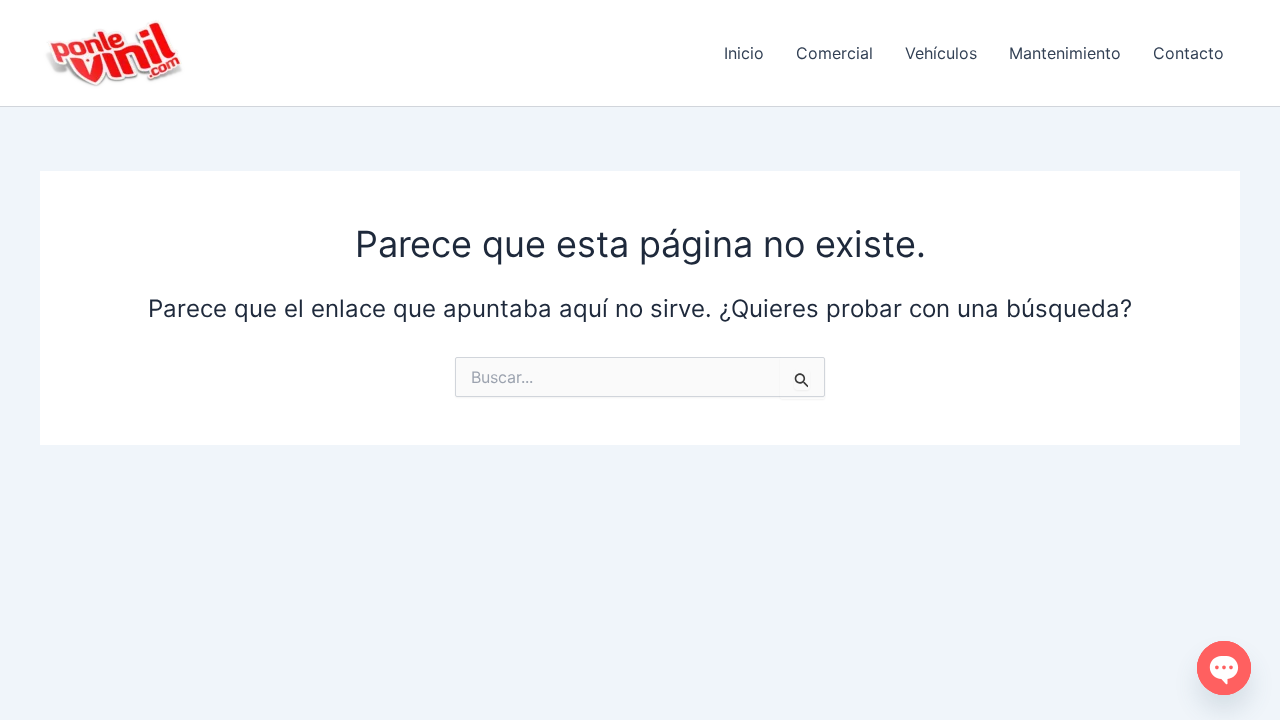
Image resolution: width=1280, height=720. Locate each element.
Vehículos (941, 53)
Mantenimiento (1065, 53)
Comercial (834, 53)
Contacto (1188, 53)
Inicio (744, 53)
